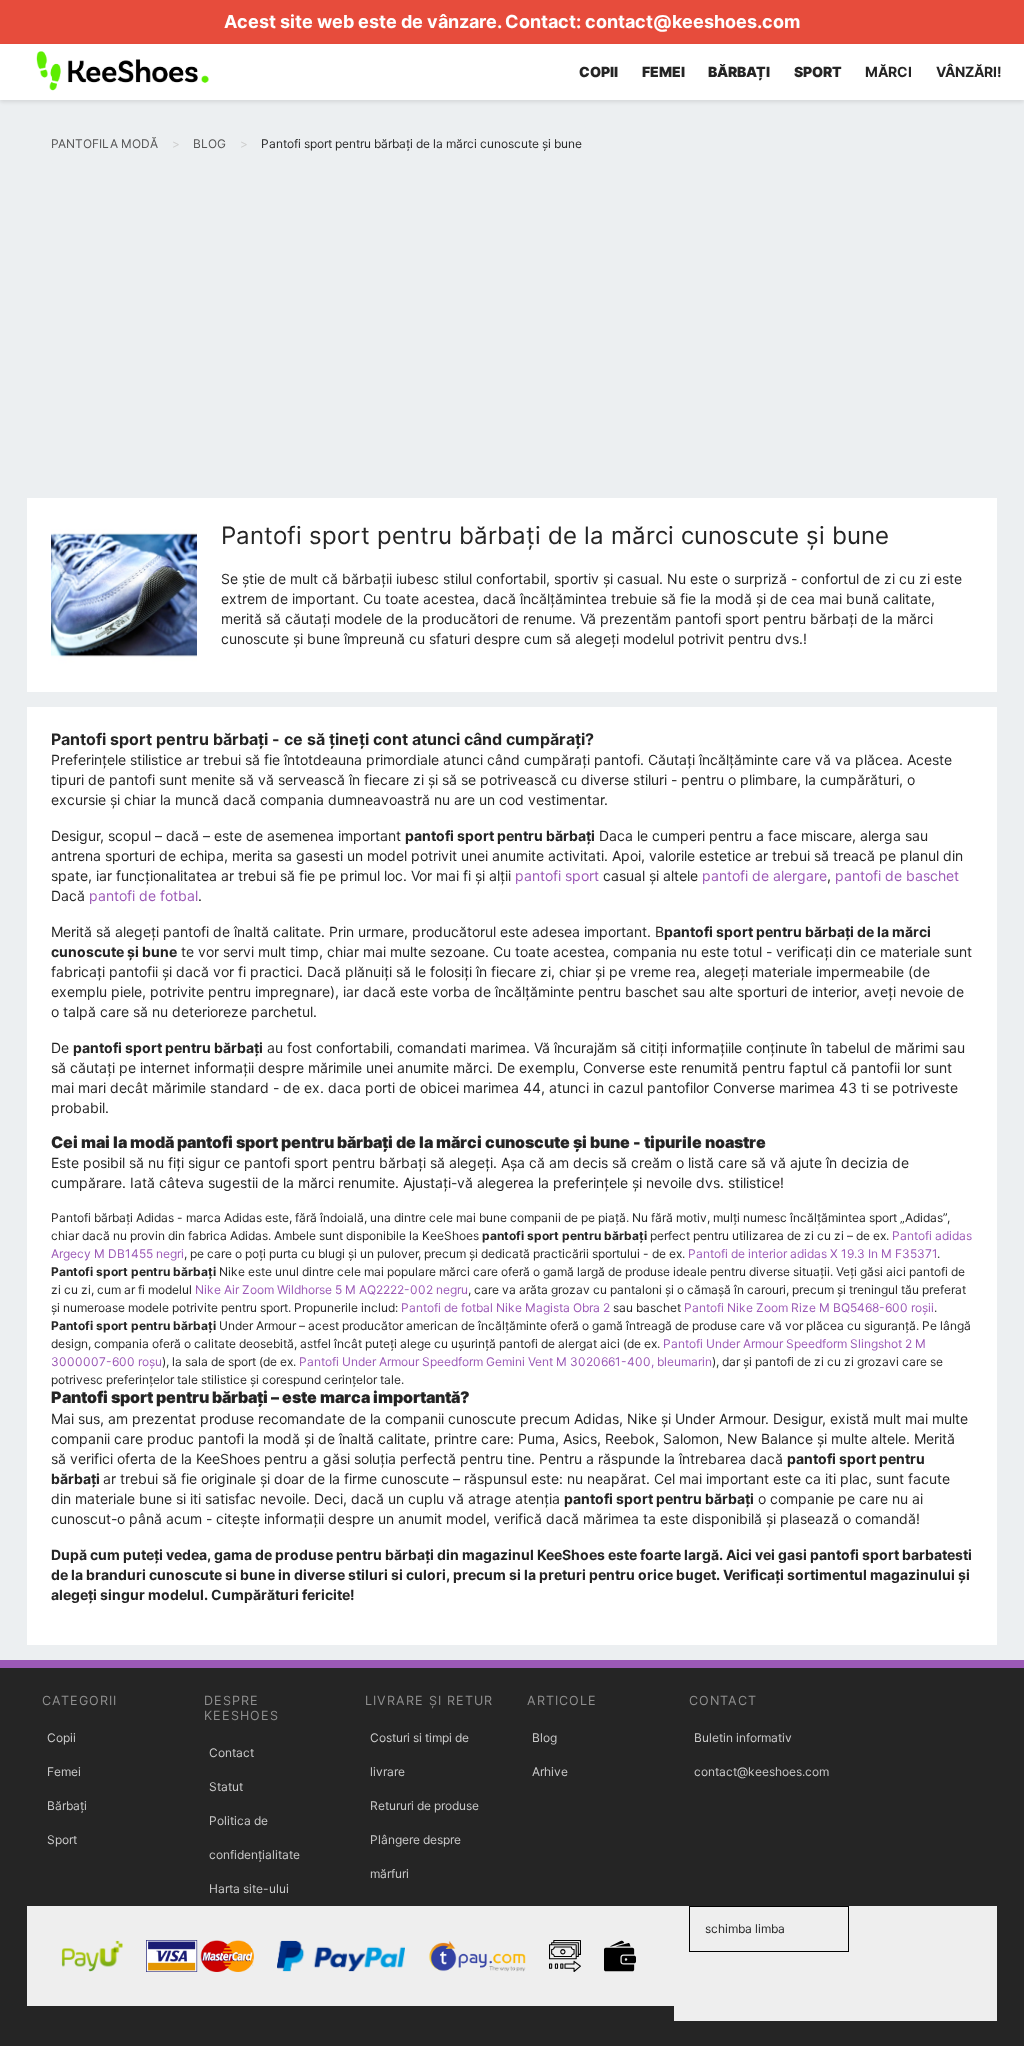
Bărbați (67, 1805)
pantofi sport (557, 875)
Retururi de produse (424, 1805)
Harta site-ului (249, 1888)
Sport (62, 1839)
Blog (544, 1737)
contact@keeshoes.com (692, 21)
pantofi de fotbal (143, 895)
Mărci (888, 71)
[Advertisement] (512, 348)
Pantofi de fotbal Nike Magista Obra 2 (505, 1307)
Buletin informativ (743, 1737)
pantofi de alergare (764, 875)
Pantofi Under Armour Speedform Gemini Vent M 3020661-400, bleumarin (505, 1361)
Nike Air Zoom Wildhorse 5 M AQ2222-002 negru (331, 1289)
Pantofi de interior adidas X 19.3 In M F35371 (812, 1253)
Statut (226, 1786)
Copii (61, 1737)
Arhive (550, 1771)
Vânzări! (969, 71)
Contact (231, 1752)
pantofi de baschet (897, 875)
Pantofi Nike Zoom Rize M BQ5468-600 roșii (809, 1307)
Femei (64, 1771)
